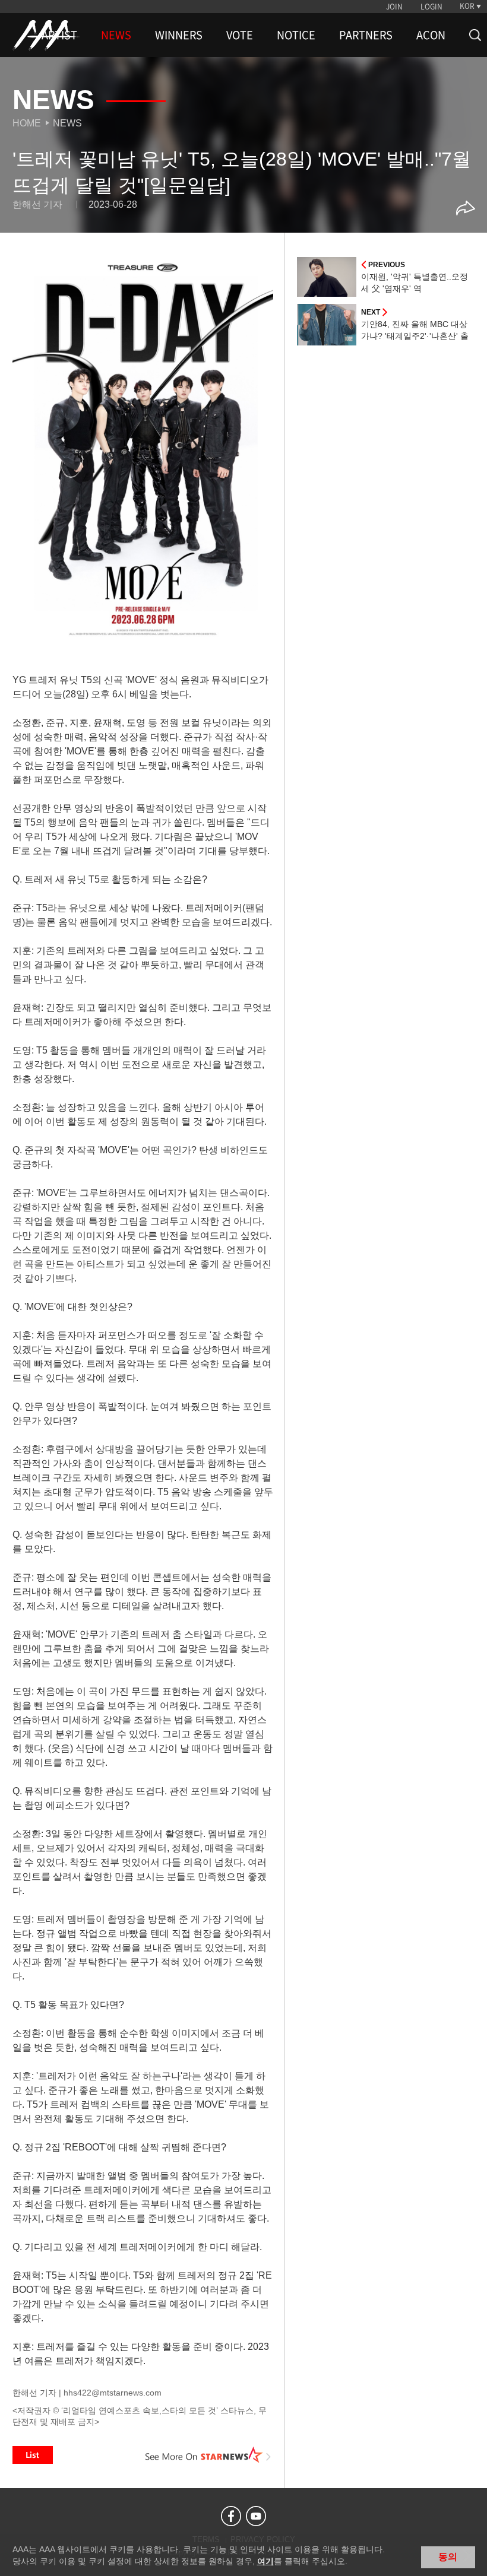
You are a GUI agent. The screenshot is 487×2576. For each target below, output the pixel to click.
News (67, 123)
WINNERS (179, 35)
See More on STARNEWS (208, 2455)
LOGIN (431, 7)
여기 (265, 2561)
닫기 (469, 2556)
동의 (448, 2557)
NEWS (116, 35)
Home (27, 123)
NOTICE (296, 35)
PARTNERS (366, 35)
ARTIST (59, 35)
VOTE (240, 35)
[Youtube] (256, 2516)
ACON (431, 35)
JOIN (394, 7)
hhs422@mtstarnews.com (113, 2393)
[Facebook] (231, 2516)
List (33, 2455)
